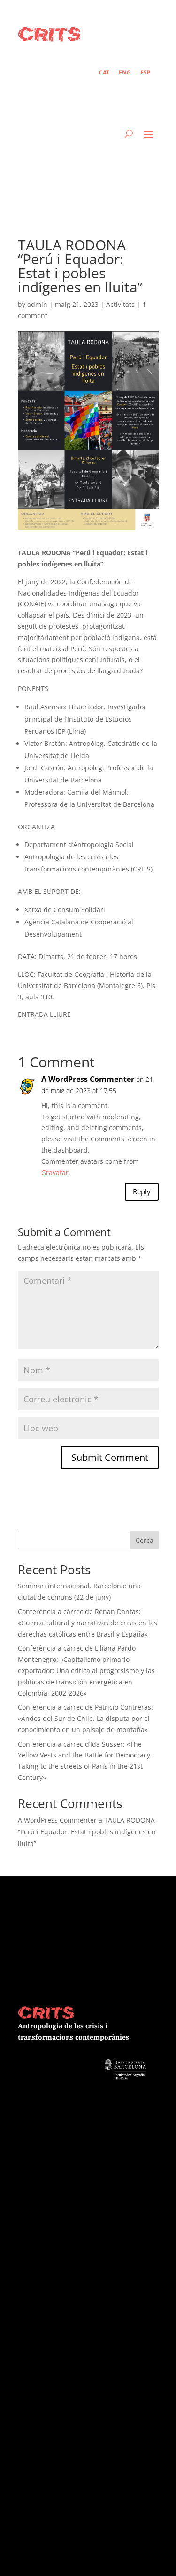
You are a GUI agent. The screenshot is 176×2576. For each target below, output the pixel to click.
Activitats (120, 304)
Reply (142, 1191)
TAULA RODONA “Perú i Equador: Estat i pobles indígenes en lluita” (87, 1832)
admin (37, 304)
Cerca (145, 1540)
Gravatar (55, 1173)
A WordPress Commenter (88, 1079)
